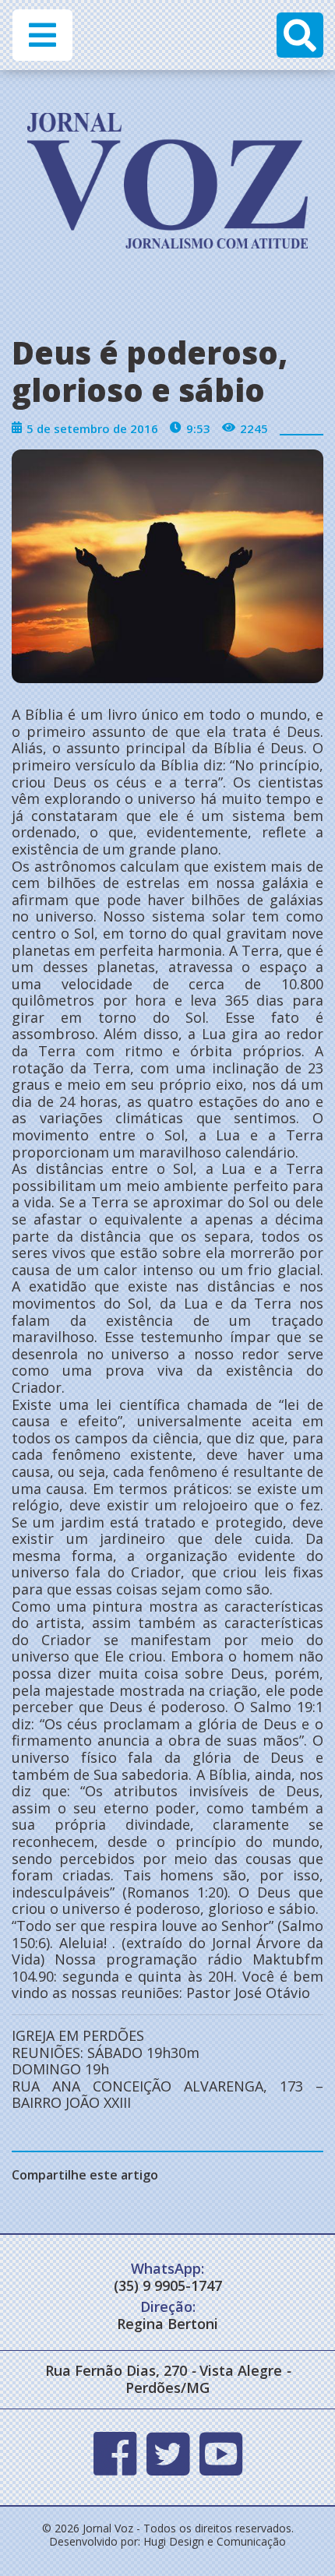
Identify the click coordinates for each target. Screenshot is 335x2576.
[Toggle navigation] (42, 35)
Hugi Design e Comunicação (215, 2541)
